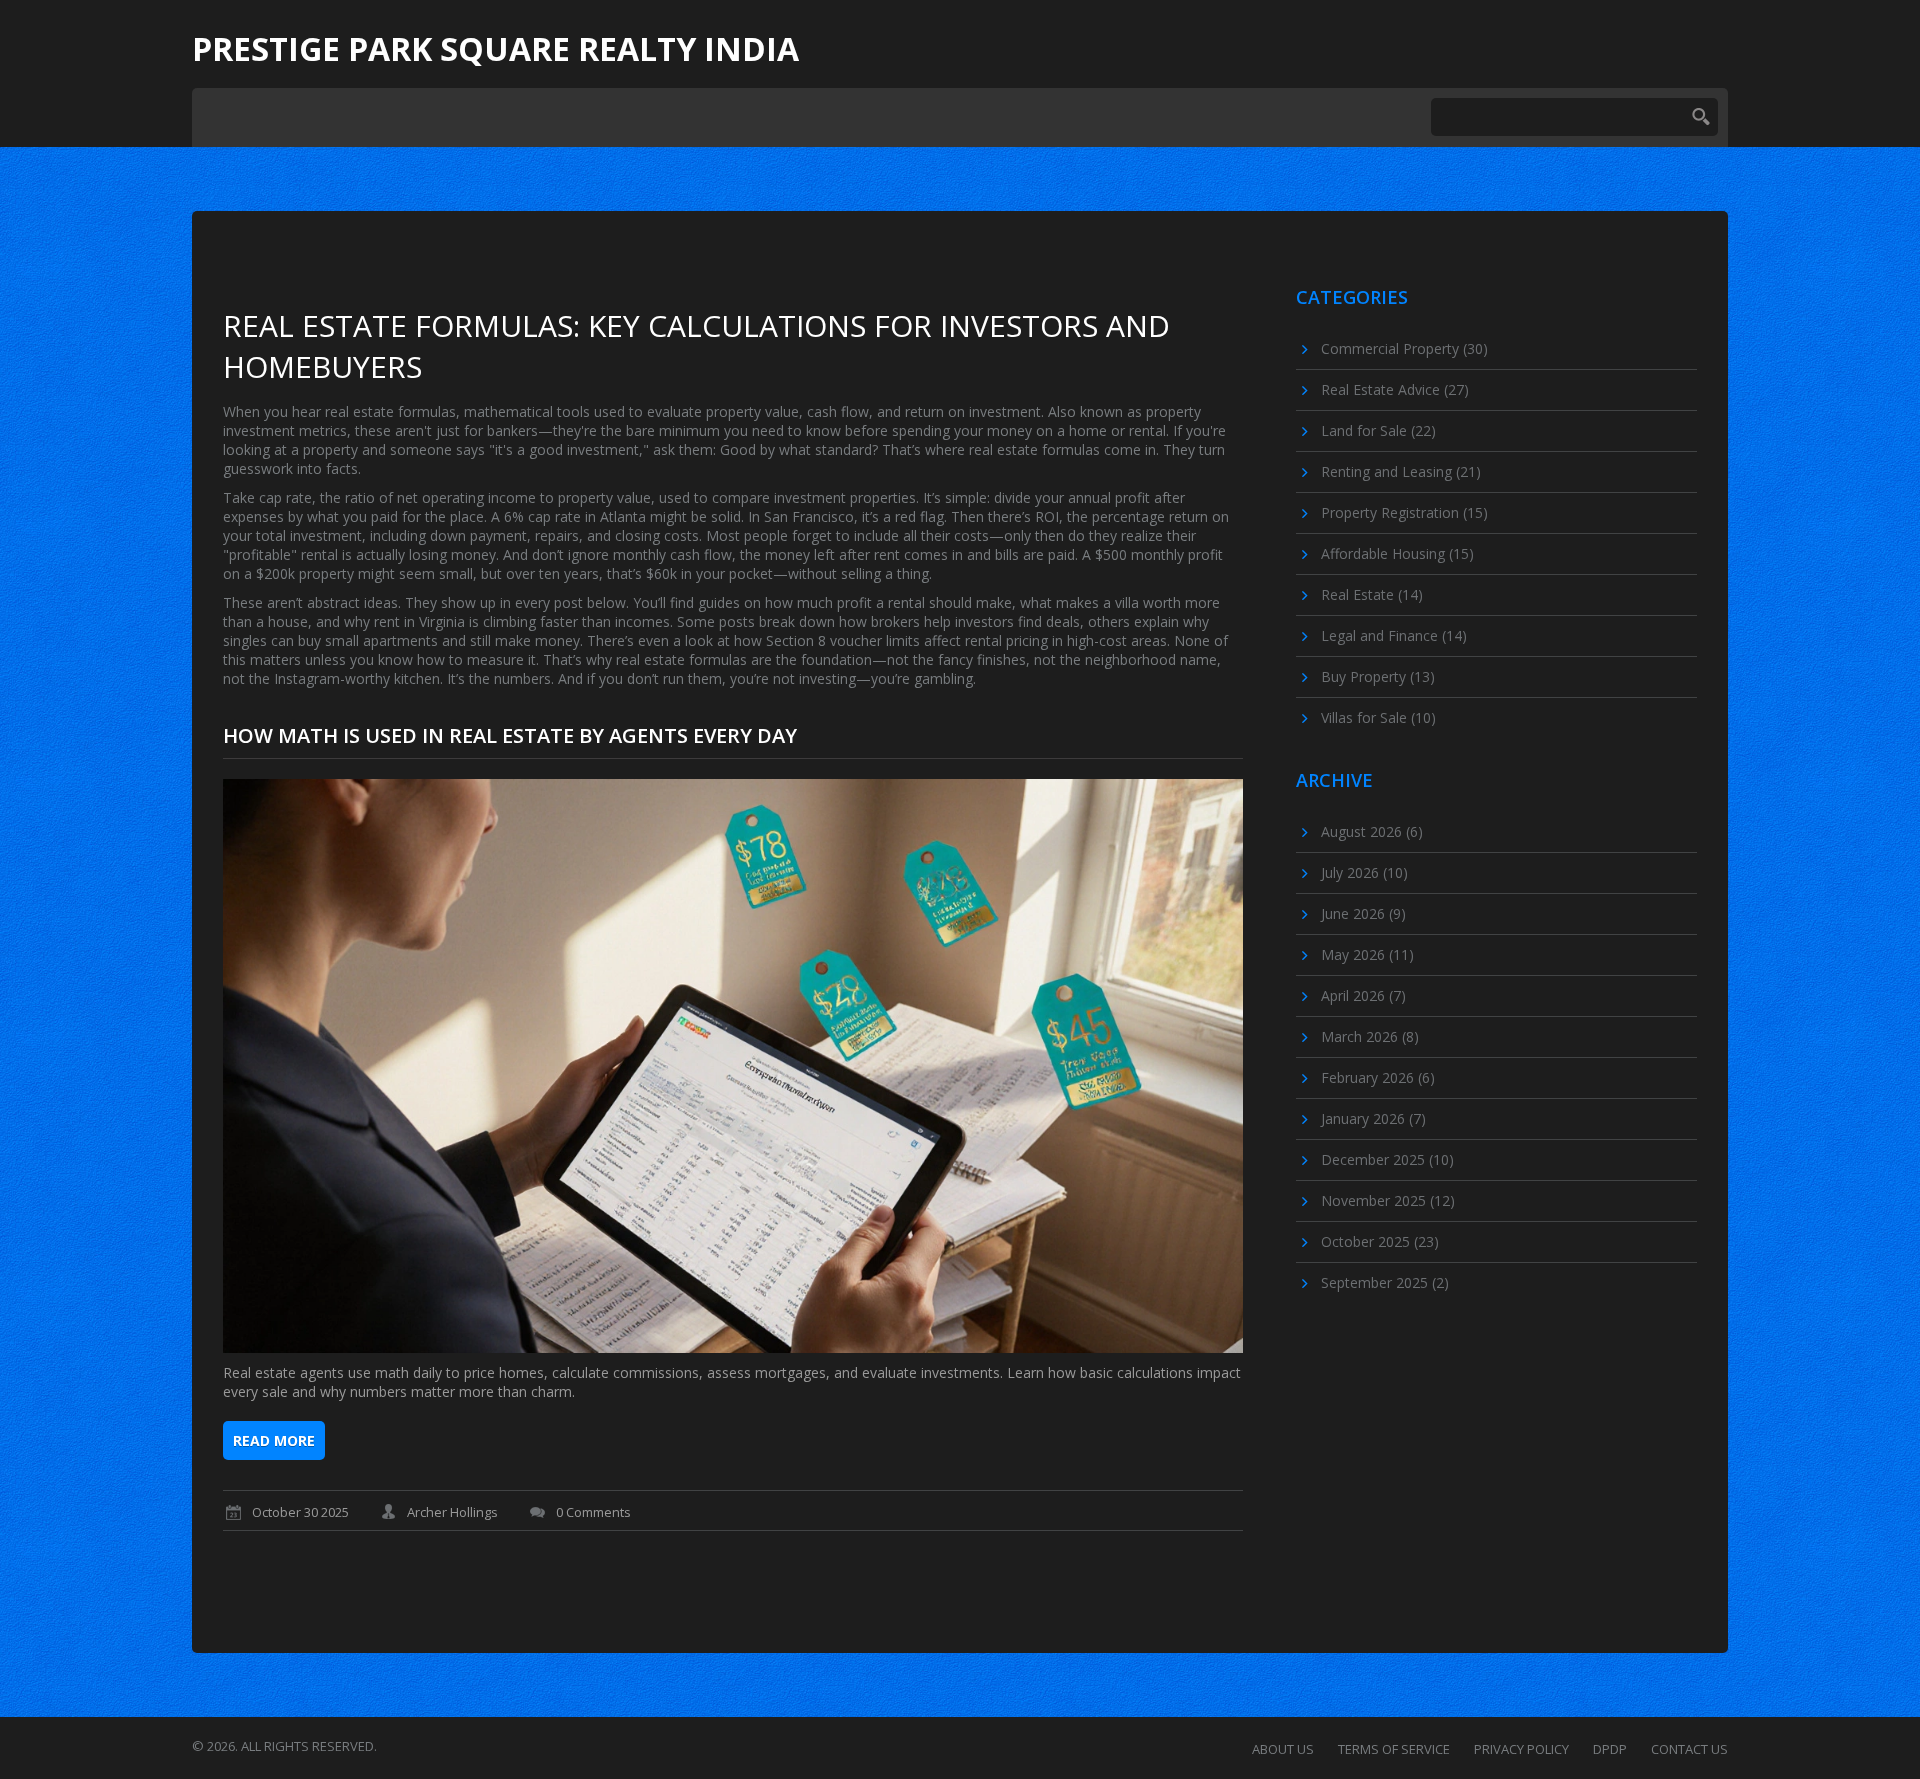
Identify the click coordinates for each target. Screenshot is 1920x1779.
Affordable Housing (1397, 553)
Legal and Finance (1394, 635)
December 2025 (1387, 1159)
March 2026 (1370, 1036)
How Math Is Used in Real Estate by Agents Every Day (510, 735)
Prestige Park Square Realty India (495, 49)
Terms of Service (1394, 1749)
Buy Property (1378, 676)
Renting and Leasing (1401, 471)
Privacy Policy (1521, 1749)
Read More (274, 1440)
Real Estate (1372, 594)
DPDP (1610, 1749)
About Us (1283, 1749)
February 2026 (1378, 1077)
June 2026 (1363, 913)
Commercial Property (1404, 348)
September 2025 (1385, 1282)
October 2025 (1380, 1241)
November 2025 (1388, 1200)
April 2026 (1363, 995)
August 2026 (1372, 831)
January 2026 (1373, 1118)
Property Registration (1404, 512)
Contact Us (1689, 1749)
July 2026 (1364, 872)
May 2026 (1367, 954)
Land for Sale (1378, 430)
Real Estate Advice (1395, 389)
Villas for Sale (1378, 717)
